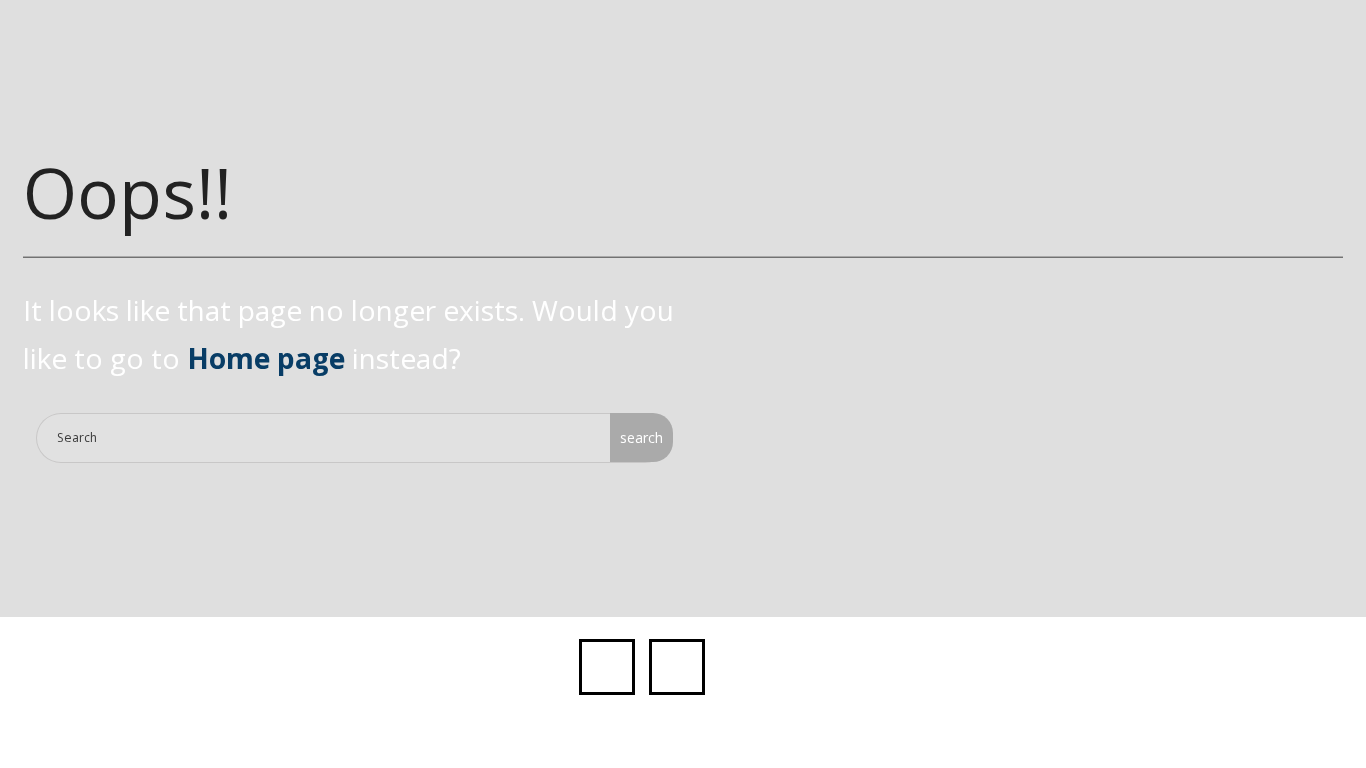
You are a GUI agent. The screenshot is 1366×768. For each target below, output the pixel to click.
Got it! (1084, 37)
